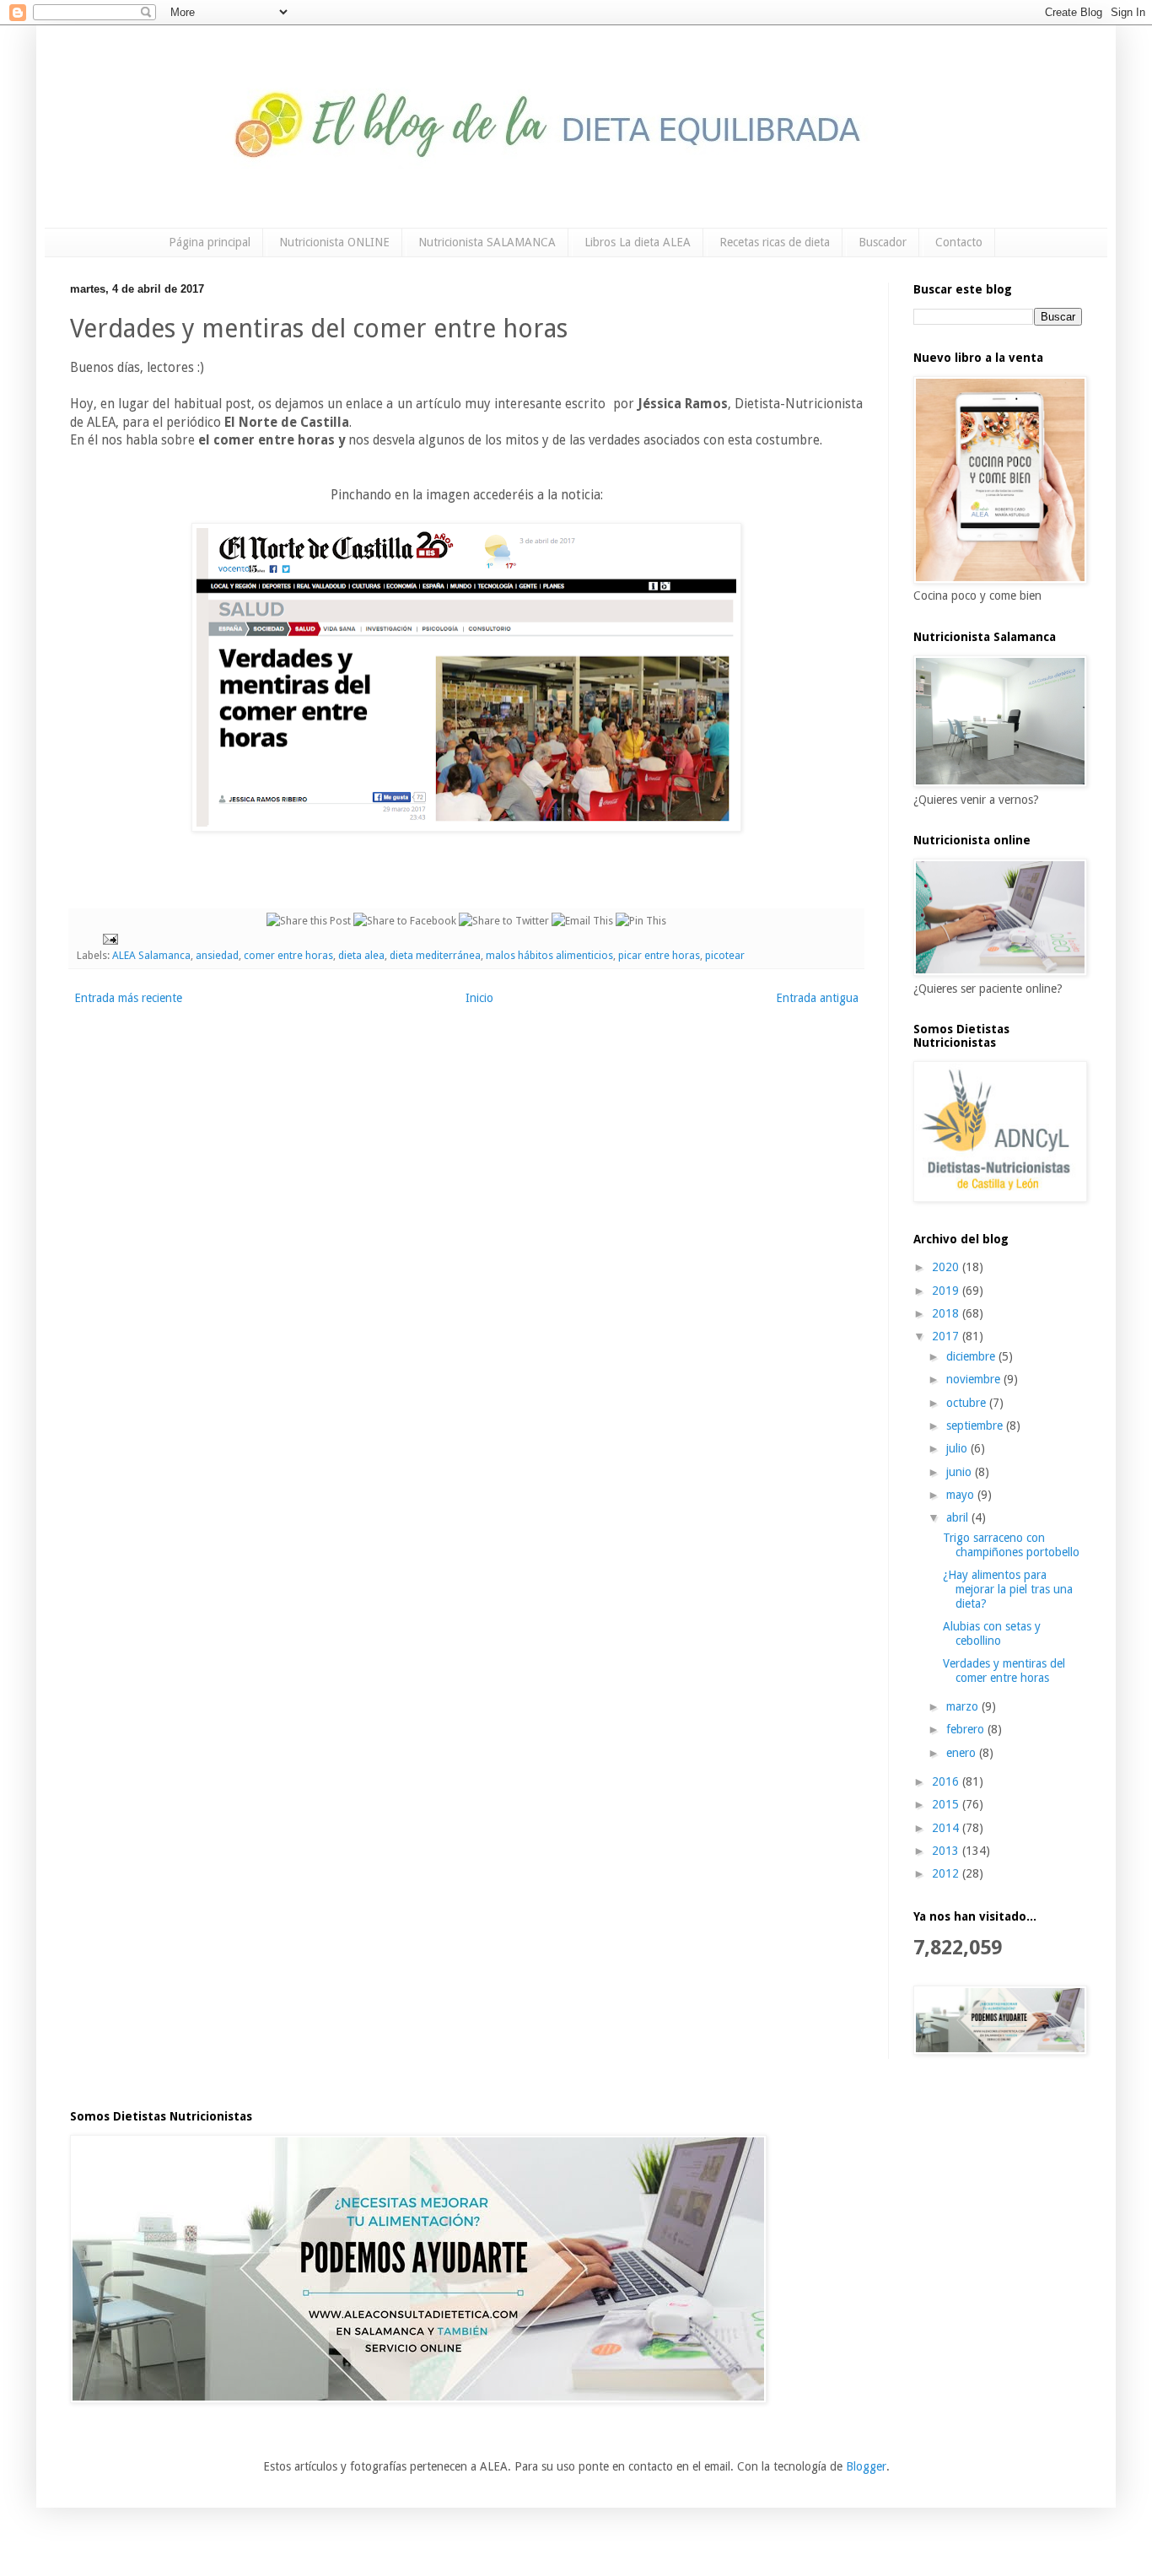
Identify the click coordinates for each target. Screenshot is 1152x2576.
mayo (962, 1495)
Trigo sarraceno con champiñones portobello (1011, 1545)
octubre (968, 1403)
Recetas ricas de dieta (775, 242)
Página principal (210, 242)
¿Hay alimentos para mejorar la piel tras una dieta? (1008, 1589)
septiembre (976, 1425)
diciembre (972, 1356)
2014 (947, 1828)
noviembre (975, 1379)
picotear (725, 955)
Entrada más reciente (128, 998)
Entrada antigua (817, 998)
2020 (947, 1267)
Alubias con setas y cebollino (992, 1633)
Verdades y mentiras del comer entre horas (1004, 1671)
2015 (947, 1804)
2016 (947, 1781)
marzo (964, 1706)
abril (959, 1517)
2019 (947, 1291)
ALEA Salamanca (151, 955)
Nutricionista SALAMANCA (487, 242)
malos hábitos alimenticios (549, 955)
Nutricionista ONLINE (334, 242)
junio (961, 1472)
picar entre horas (659, 955)
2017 (947, 1336)
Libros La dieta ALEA (638, 242)
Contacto (959, 242)
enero (963, 1753)
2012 (947, 1873)
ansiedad (217, 955)
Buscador (883, 242)
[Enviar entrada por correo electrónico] (109, 938)
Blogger (866, 2466)
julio (958, 1448)
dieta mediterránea (435, 955)
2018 (947, 1313)
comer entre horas (288, 955)
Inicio (479, 998)
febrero (967, 1729)
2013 (947, 1851)
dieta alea (361, 955)
